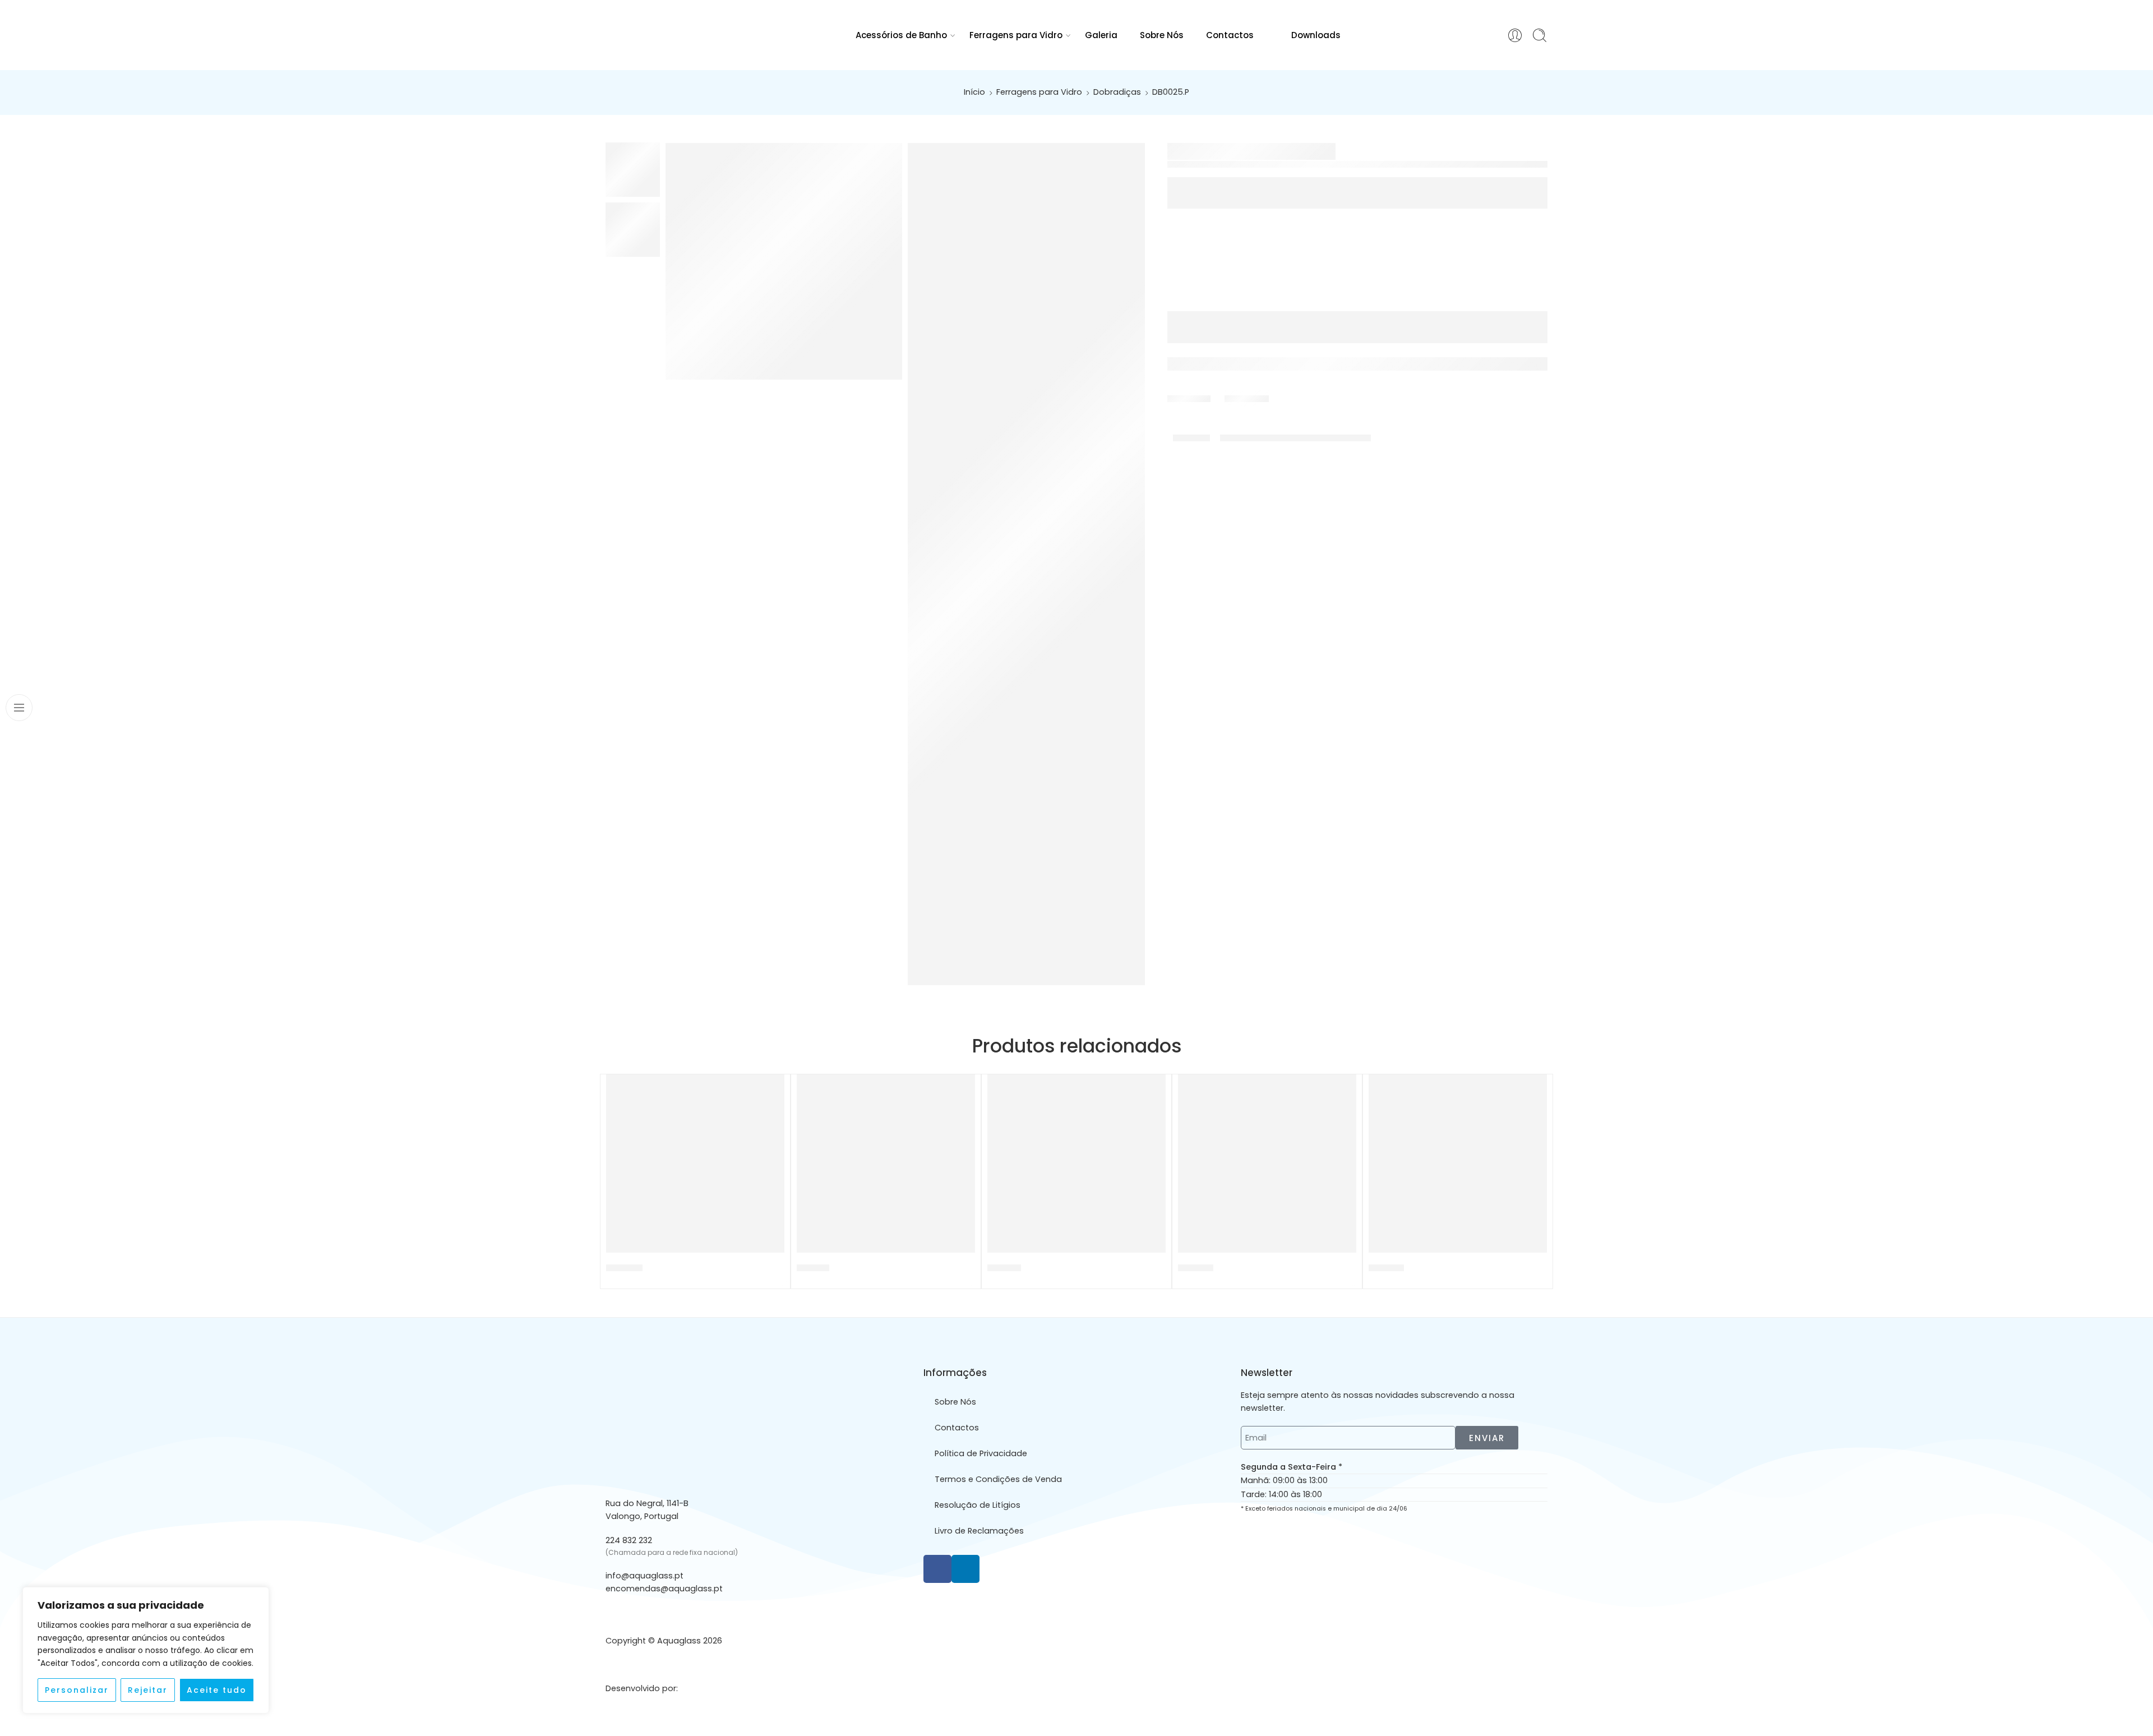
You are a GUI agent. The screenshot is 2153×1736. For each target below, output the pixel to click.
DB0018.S (1004, 1268)
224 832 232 (629, 1540)
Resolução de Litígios (978, 1505)
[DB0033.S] (1267, 1164)
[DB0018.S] (1076, 1164)
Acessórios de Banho (901, 35)
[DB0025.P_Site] (784, 261)
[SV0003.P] (1458, 1164)
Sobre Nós (1162, 35)
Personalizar (77, 1690)
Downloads (1316, 35)
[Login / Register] (1515, 35)
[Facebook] (937, 1569)
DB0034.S (624, 1268)
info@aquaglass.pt (644, 1576)
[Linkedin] (965, 1569)
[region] (146, 1650)
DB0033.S (1196, 1268)
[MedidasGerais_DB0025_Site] (1026, 564)
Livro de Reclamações (979, 1531)
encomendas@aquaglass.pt (664, 1589)
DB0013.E (813, 1268)
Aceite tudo (217, 1690)
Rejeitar (148, 1690)
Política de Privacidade (981, 1453)
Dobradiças (1117, 92)
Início (974, 92)
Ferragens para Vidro (1016, 35)
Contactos (1230, 35)
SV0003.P (1386, 1268)
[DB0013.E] (886, 1164)
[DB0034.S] (695, 1164)
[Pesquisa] (1540, 35)
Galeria (1101, 35)
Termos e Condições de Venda (998, 1479)
